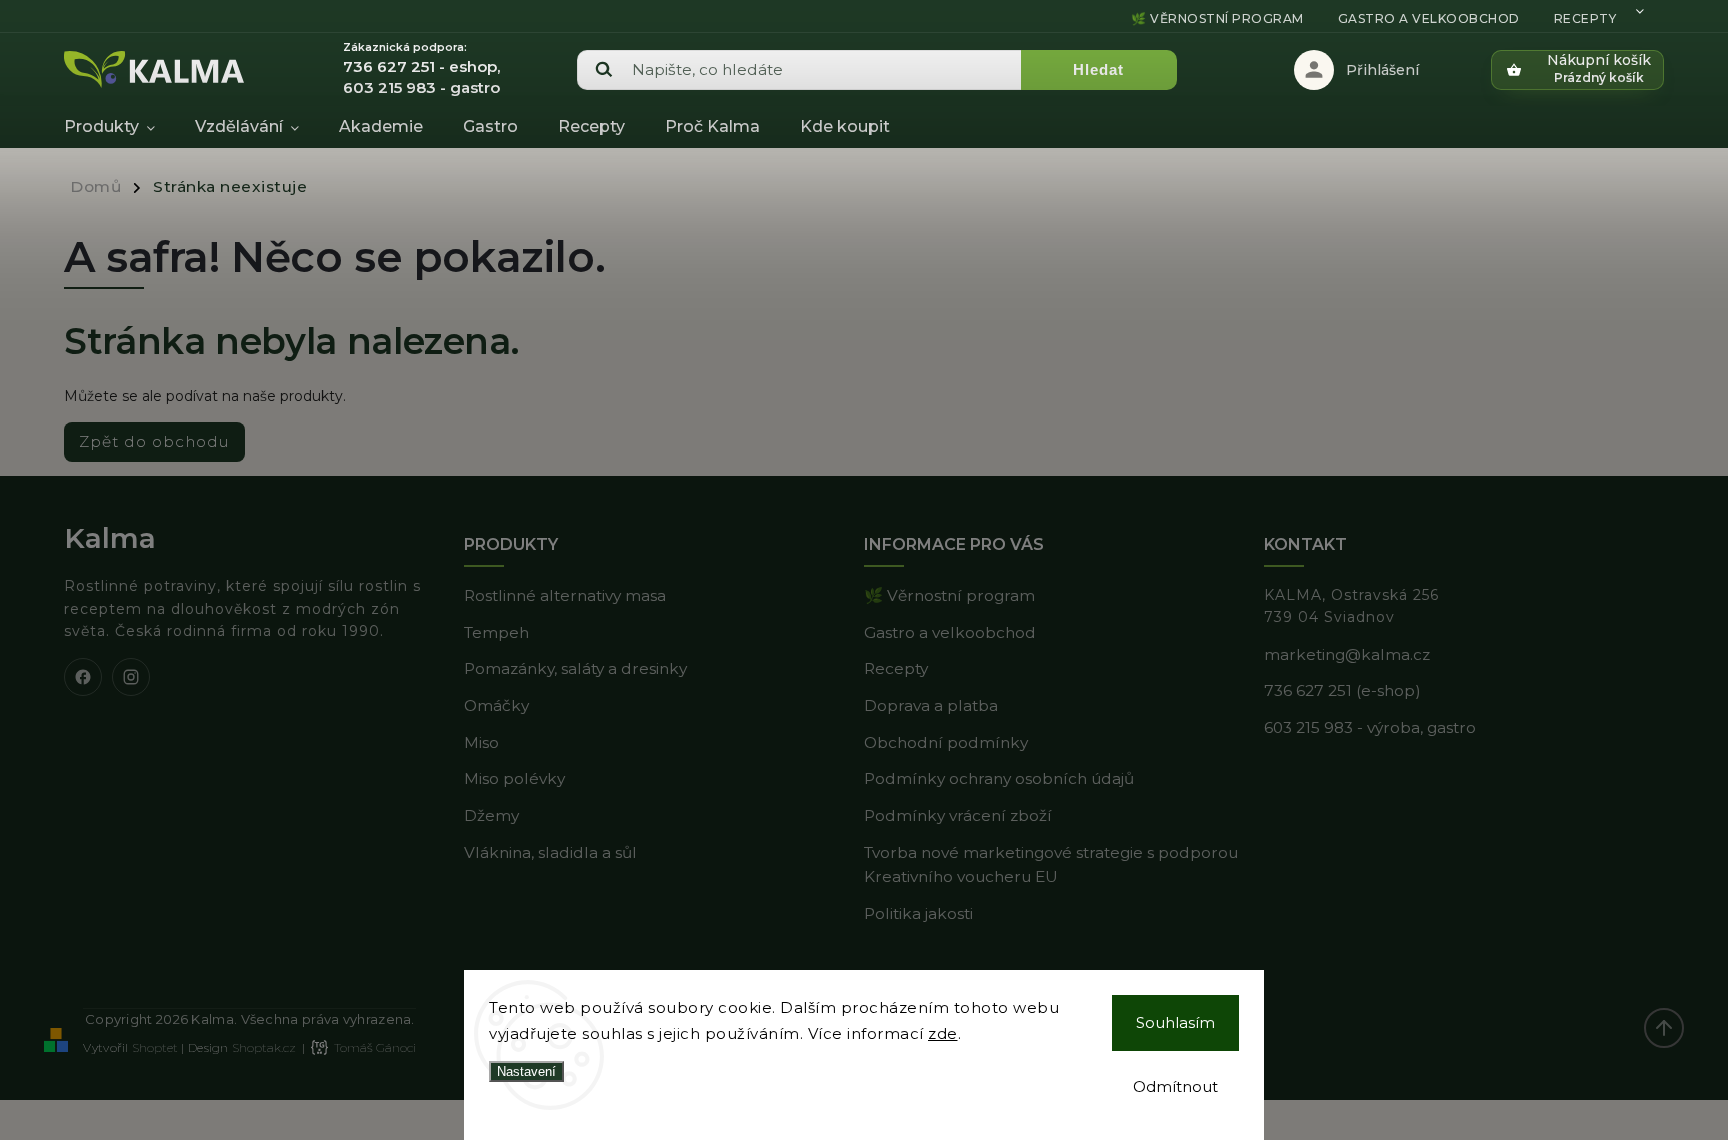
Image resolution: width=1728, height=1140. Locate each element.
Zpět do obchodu (154, 441)
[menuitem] (119, 127)
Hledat (1098, 69)
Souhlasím (1175, 1022)
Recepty (1585, 18)
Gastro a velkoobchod (1429, 18)
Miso (481, 742)
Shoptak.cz (264, 1047)
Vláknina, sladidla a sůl (550, 852)
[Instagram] (131, 677)
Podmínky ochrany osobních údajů (999, 778)
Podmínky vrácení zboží (958, 815)
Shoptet (155, 1047)
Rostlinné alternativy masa (565, 595)
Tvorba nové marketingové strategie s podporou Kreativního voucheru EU (1051, 865)
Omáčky (496, 705)
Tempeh (496, 632)
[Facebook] (83, 677)
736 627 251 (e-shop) (1342, 690)
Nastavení (526, 1071)
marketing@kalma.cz (1347, 654)
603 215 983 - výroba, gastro (1370, 727)
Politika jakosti (918, 913)
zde (943, 1033)
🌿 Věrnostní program (1217, 18)
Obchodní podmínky (946, 742)
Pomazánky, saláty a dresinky (575, 668)
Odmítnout (1175, 1086)
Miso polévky (514, 778)
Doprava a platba (931, 705)
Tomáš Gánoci (375, 1047)
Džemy (491, 815)
